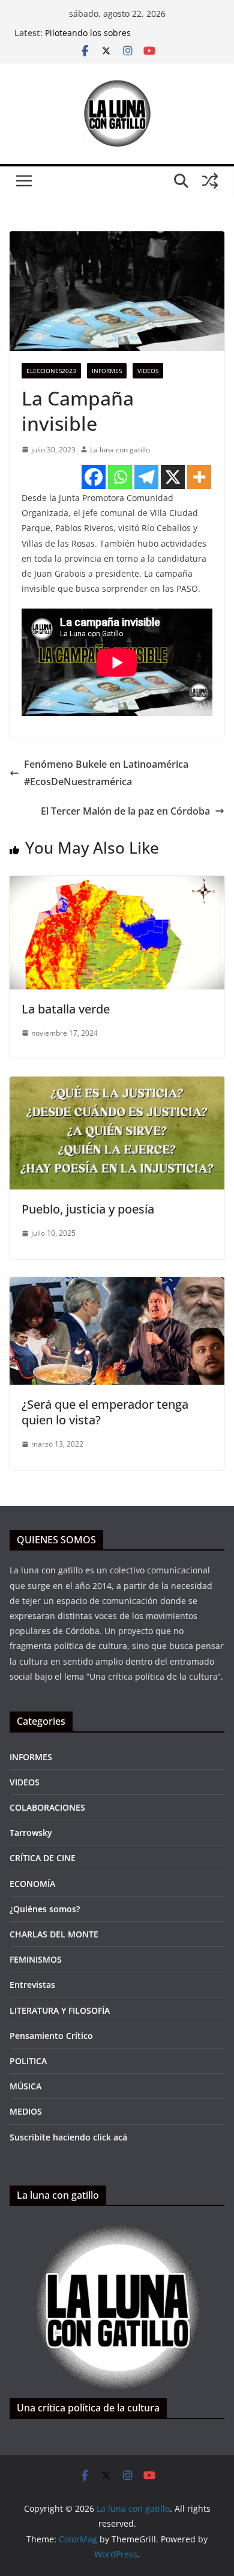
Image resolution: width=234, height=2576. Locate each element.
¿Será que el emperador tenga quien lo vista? (105, 1412)
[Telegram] (146, 477)
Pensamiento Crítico (51, 2036)
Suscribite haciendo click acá (68, 2137)
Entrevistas (32, 1985)
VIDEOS (25, 1782)
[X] (173, 477)
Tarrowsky (31, 1833)
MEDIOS (26, 2111)
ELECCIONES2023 (51, 371)
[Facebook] (94, 477)
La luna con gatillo (120, 450)
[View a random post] (210, 181)
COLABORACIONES (47, 1807)
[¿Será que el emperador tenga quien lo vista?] (117, 1286)
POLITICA (28, 2061)
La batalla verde (66, 1009)
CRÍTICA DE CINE (43, 1858)
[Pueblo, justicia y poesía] (117, 1085)
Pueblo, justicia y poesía (88, 1209)
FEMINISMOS (36, 1959)
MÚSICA (25, 2086)
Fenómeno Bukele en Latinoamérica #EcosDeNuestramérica (106, 773)
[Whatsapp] (120, 477)
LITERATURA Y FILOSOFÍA (60, 2010)
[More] (199, 477)
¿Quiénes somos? (45, 1909)
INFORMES (107, 371)
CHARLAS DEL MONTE (54, 1934)
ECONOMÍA (32, 1884)
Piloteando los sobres (88, 33)
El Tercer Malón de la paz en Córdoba (125, 811)
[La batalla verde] (117, 884)
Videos (148, 371)
